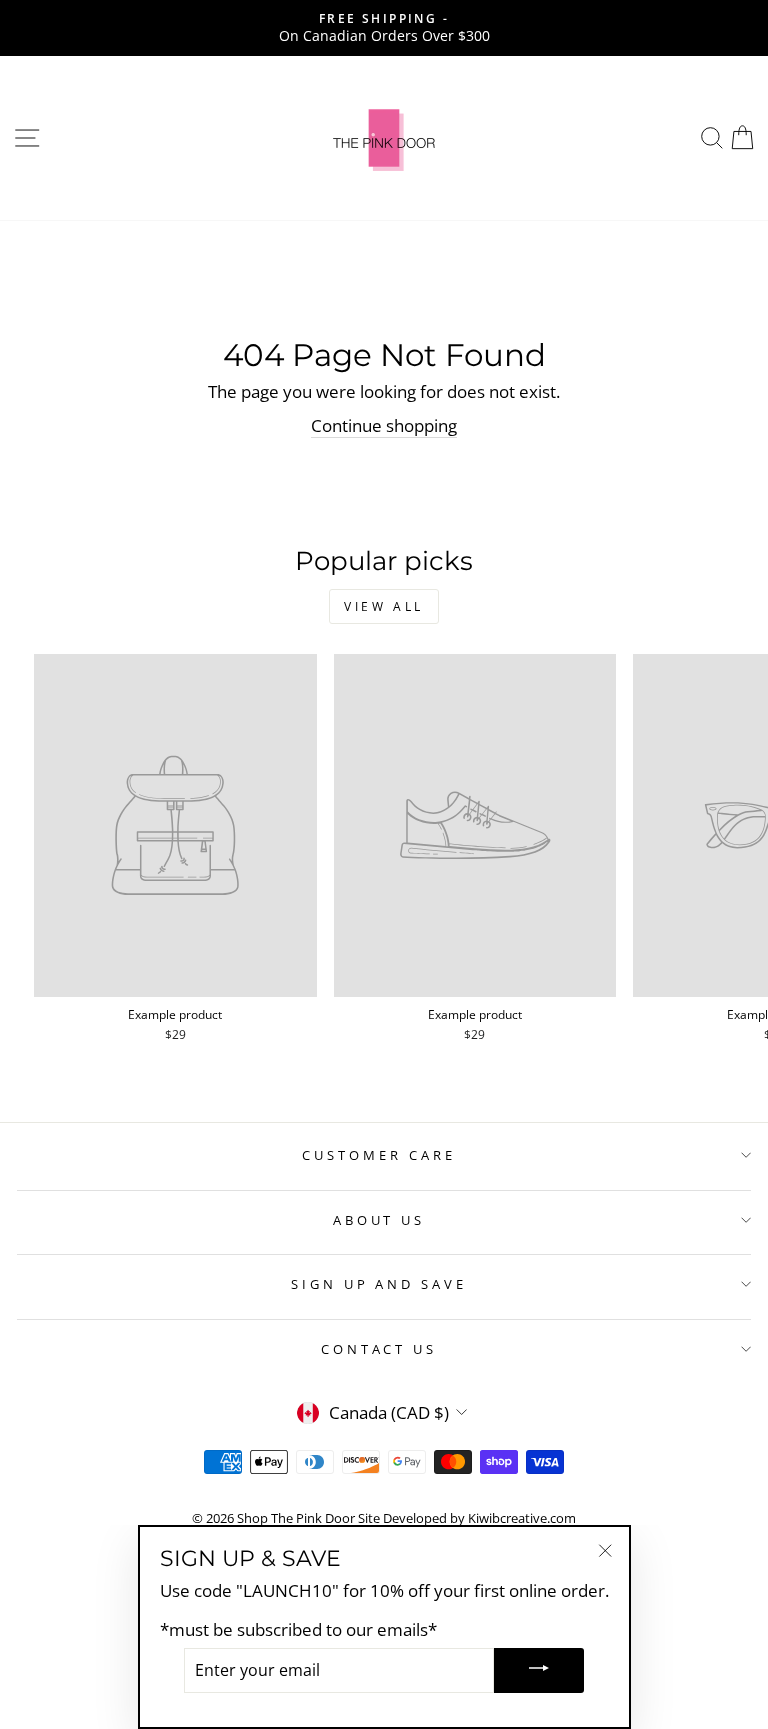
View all (384, 606)
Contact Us (379, 1349)
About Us (379, 1220)
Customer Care (379, 1155)
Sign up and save (379, 1284)
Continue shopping (384, 425)
